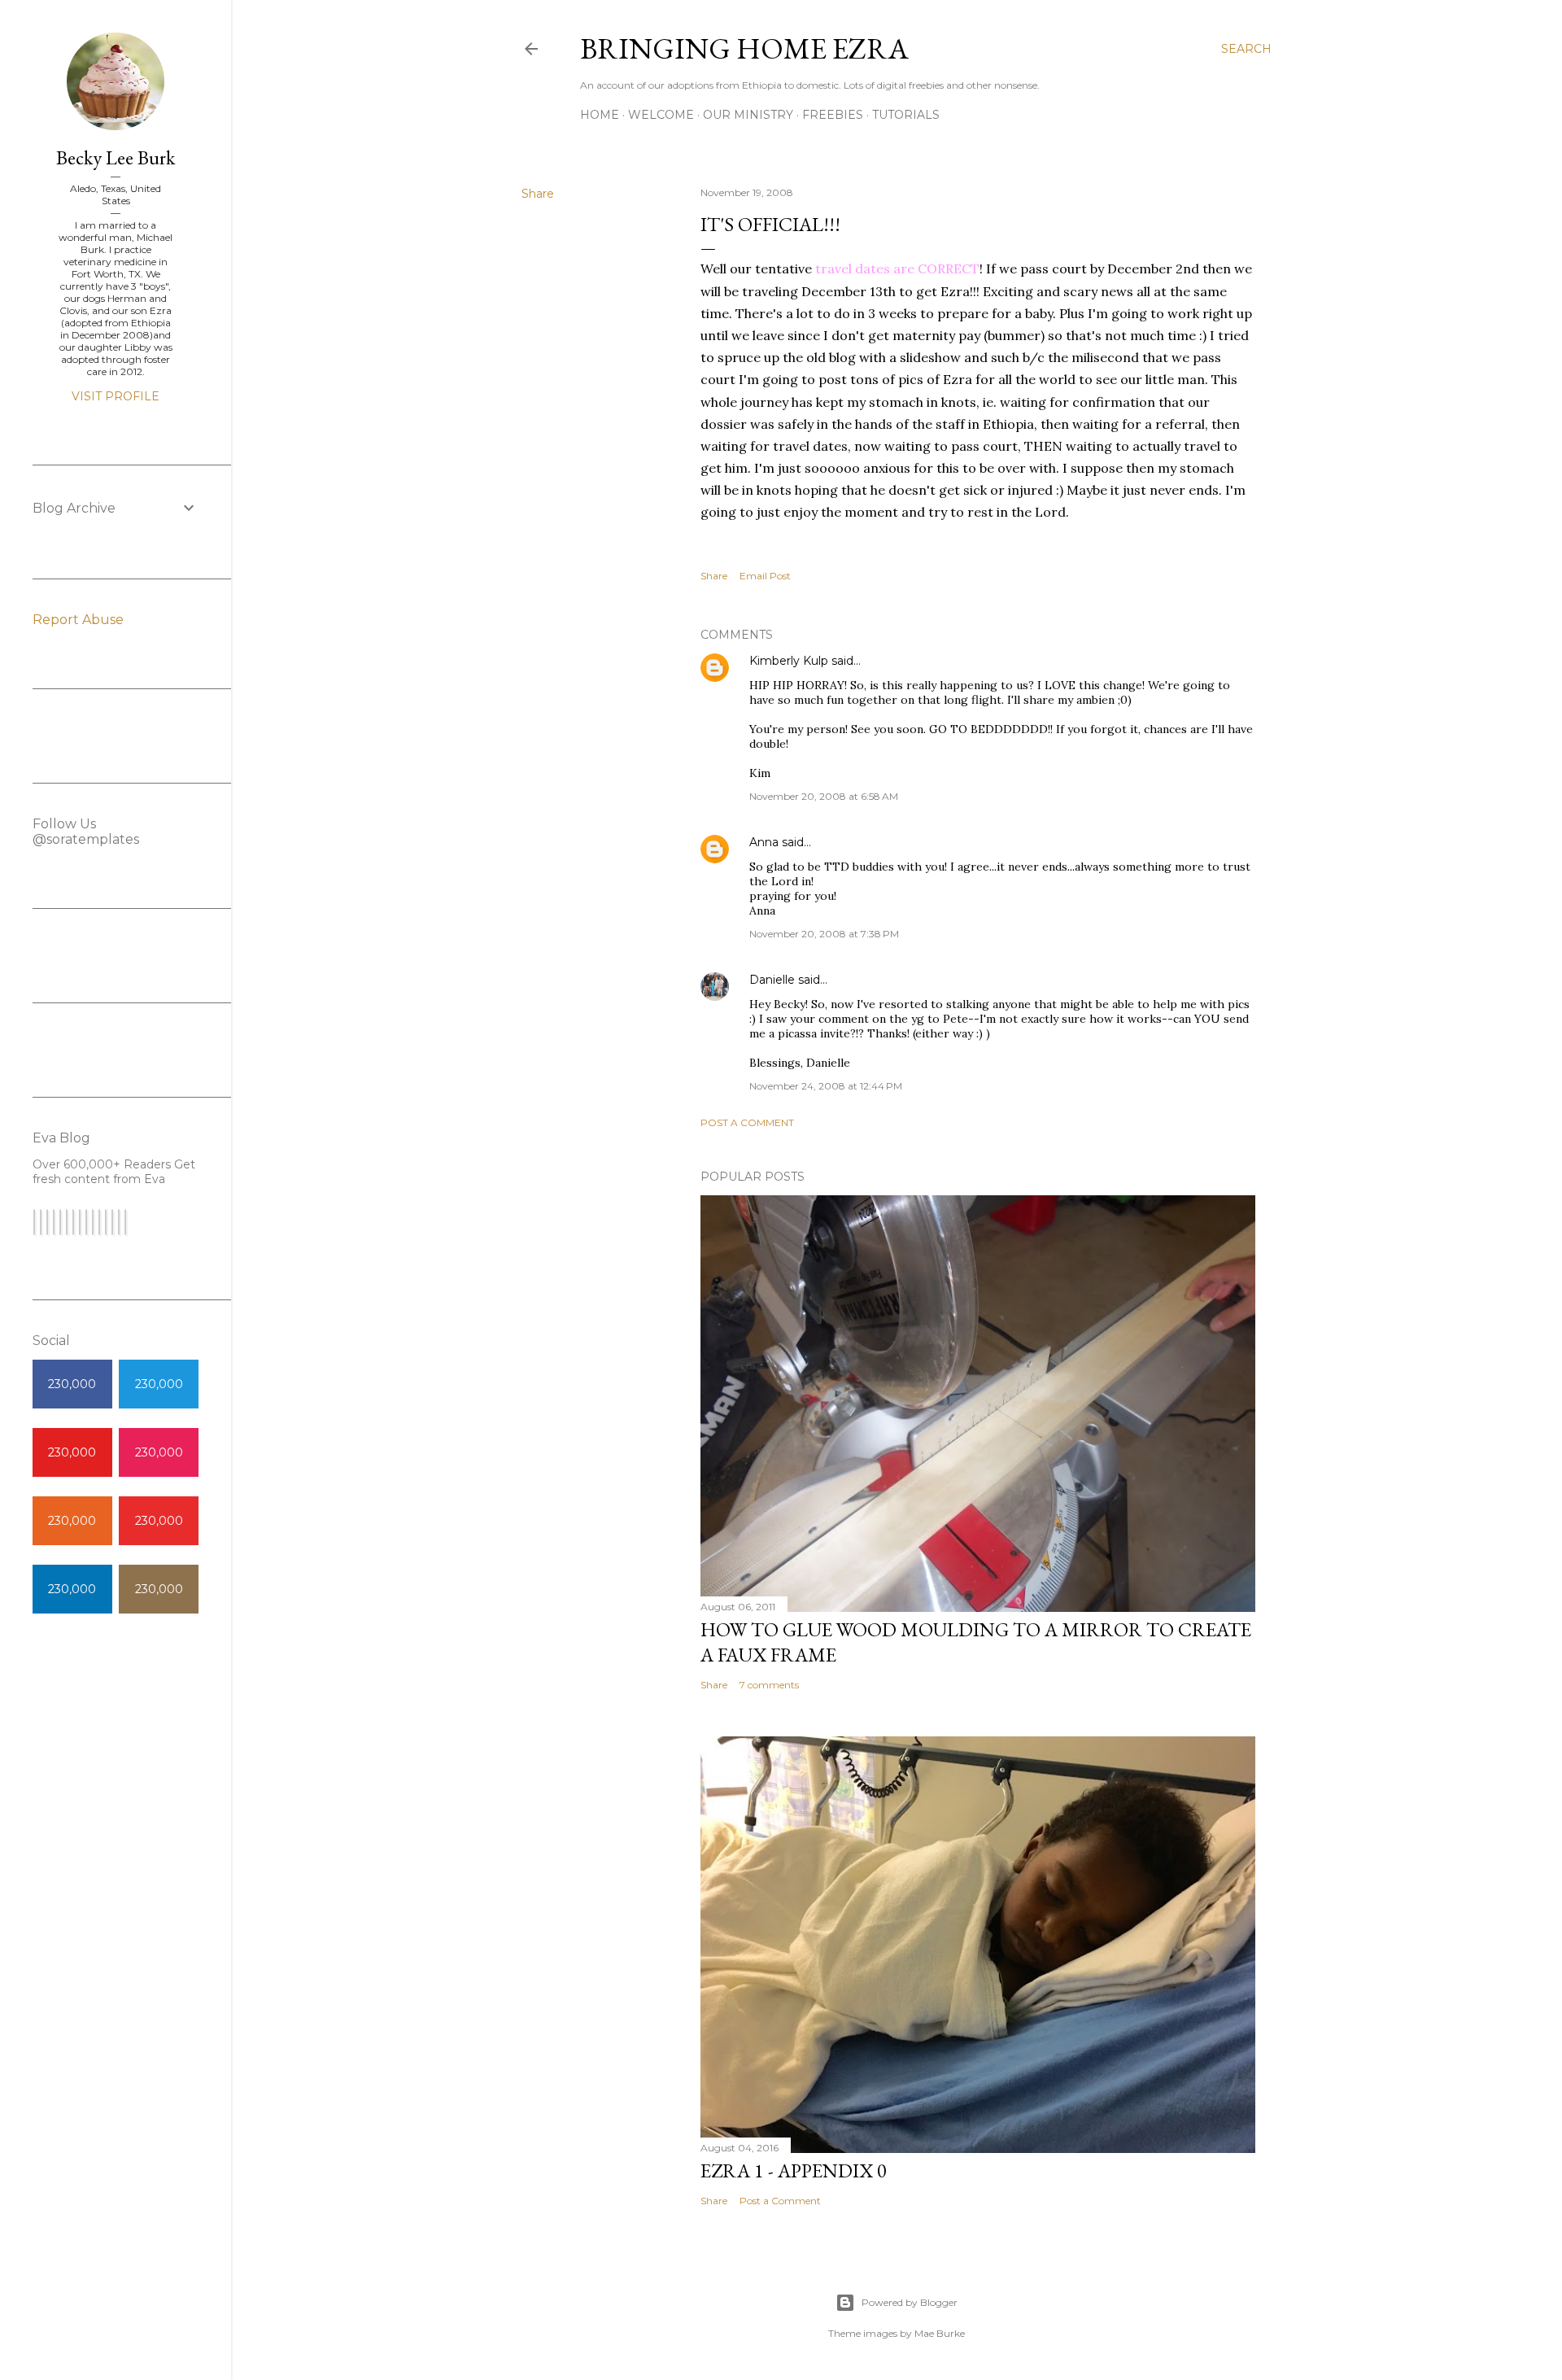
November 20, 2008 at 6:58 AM (824, 796)
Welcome (661, 115)
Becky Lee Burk (116, 157)
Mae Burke (940, 2333)
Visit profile (116, 396)
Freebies (833, 115)
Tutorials (906, 115)
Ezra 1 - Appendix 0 (794, 2170)
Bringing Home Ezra (744, 48)
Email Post (765, 576)
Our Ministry (748, 115)
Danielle (772, 980)
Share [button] (538, 194)
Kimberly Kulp (789, 661)
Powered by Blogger (910, 2302)
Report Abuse (78, 620)
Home (600, 115)
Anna (764, 842)
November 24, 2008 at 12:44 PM (826, 1086)
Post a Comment (747, 1122)
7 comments (769, 1685)
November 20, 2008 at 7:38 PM (824, 934)
